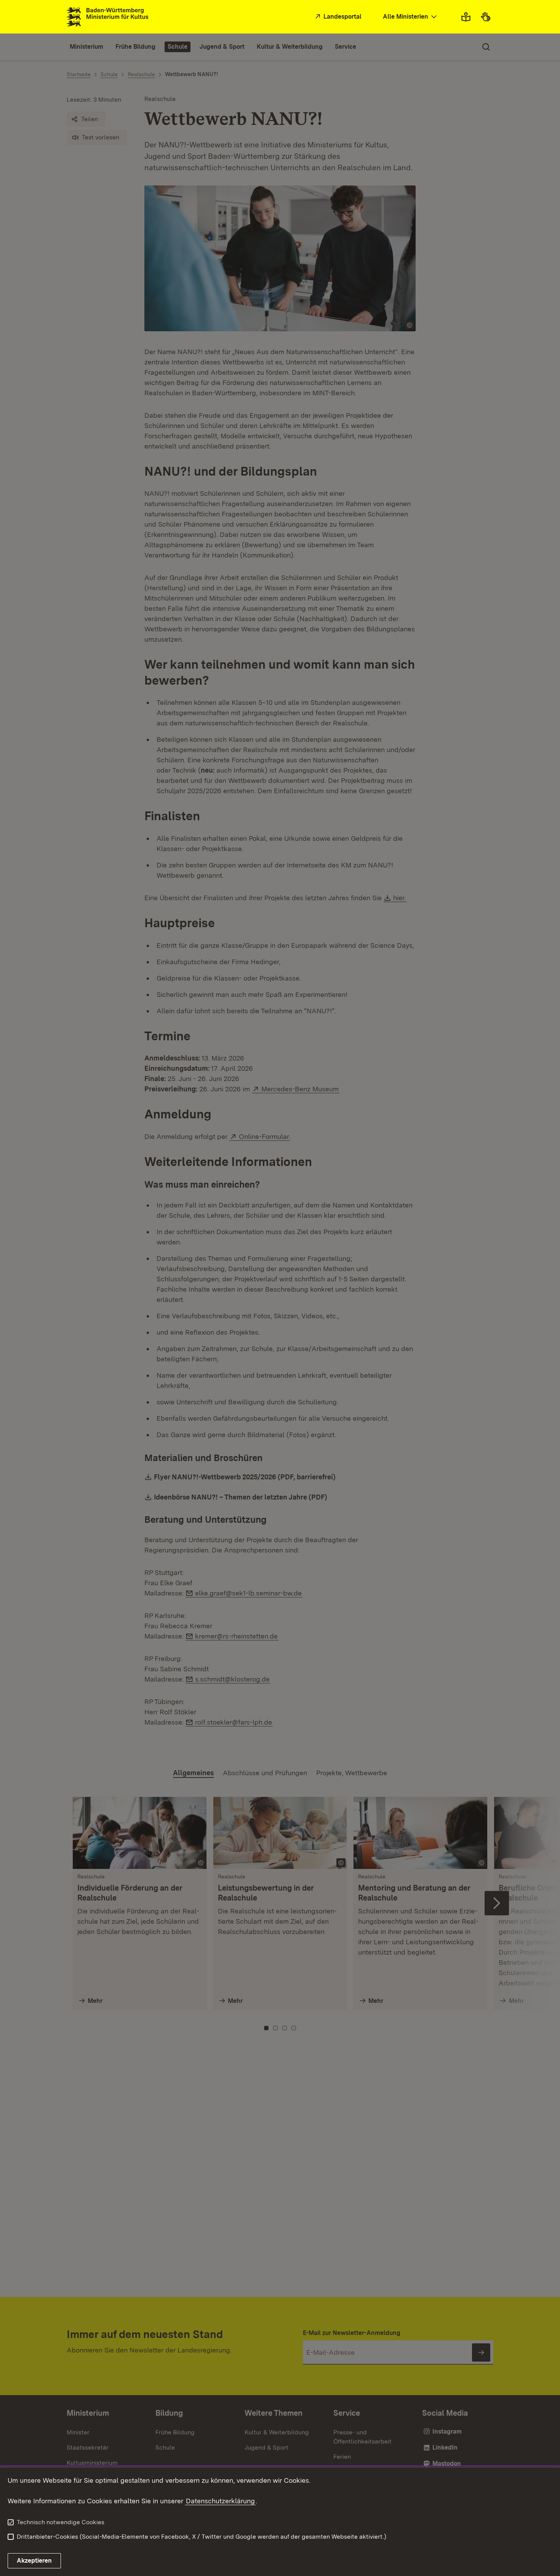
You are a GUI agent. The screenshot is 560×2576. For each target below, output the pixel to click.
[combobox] (411, 17)
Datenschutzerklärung (220, 2501)
